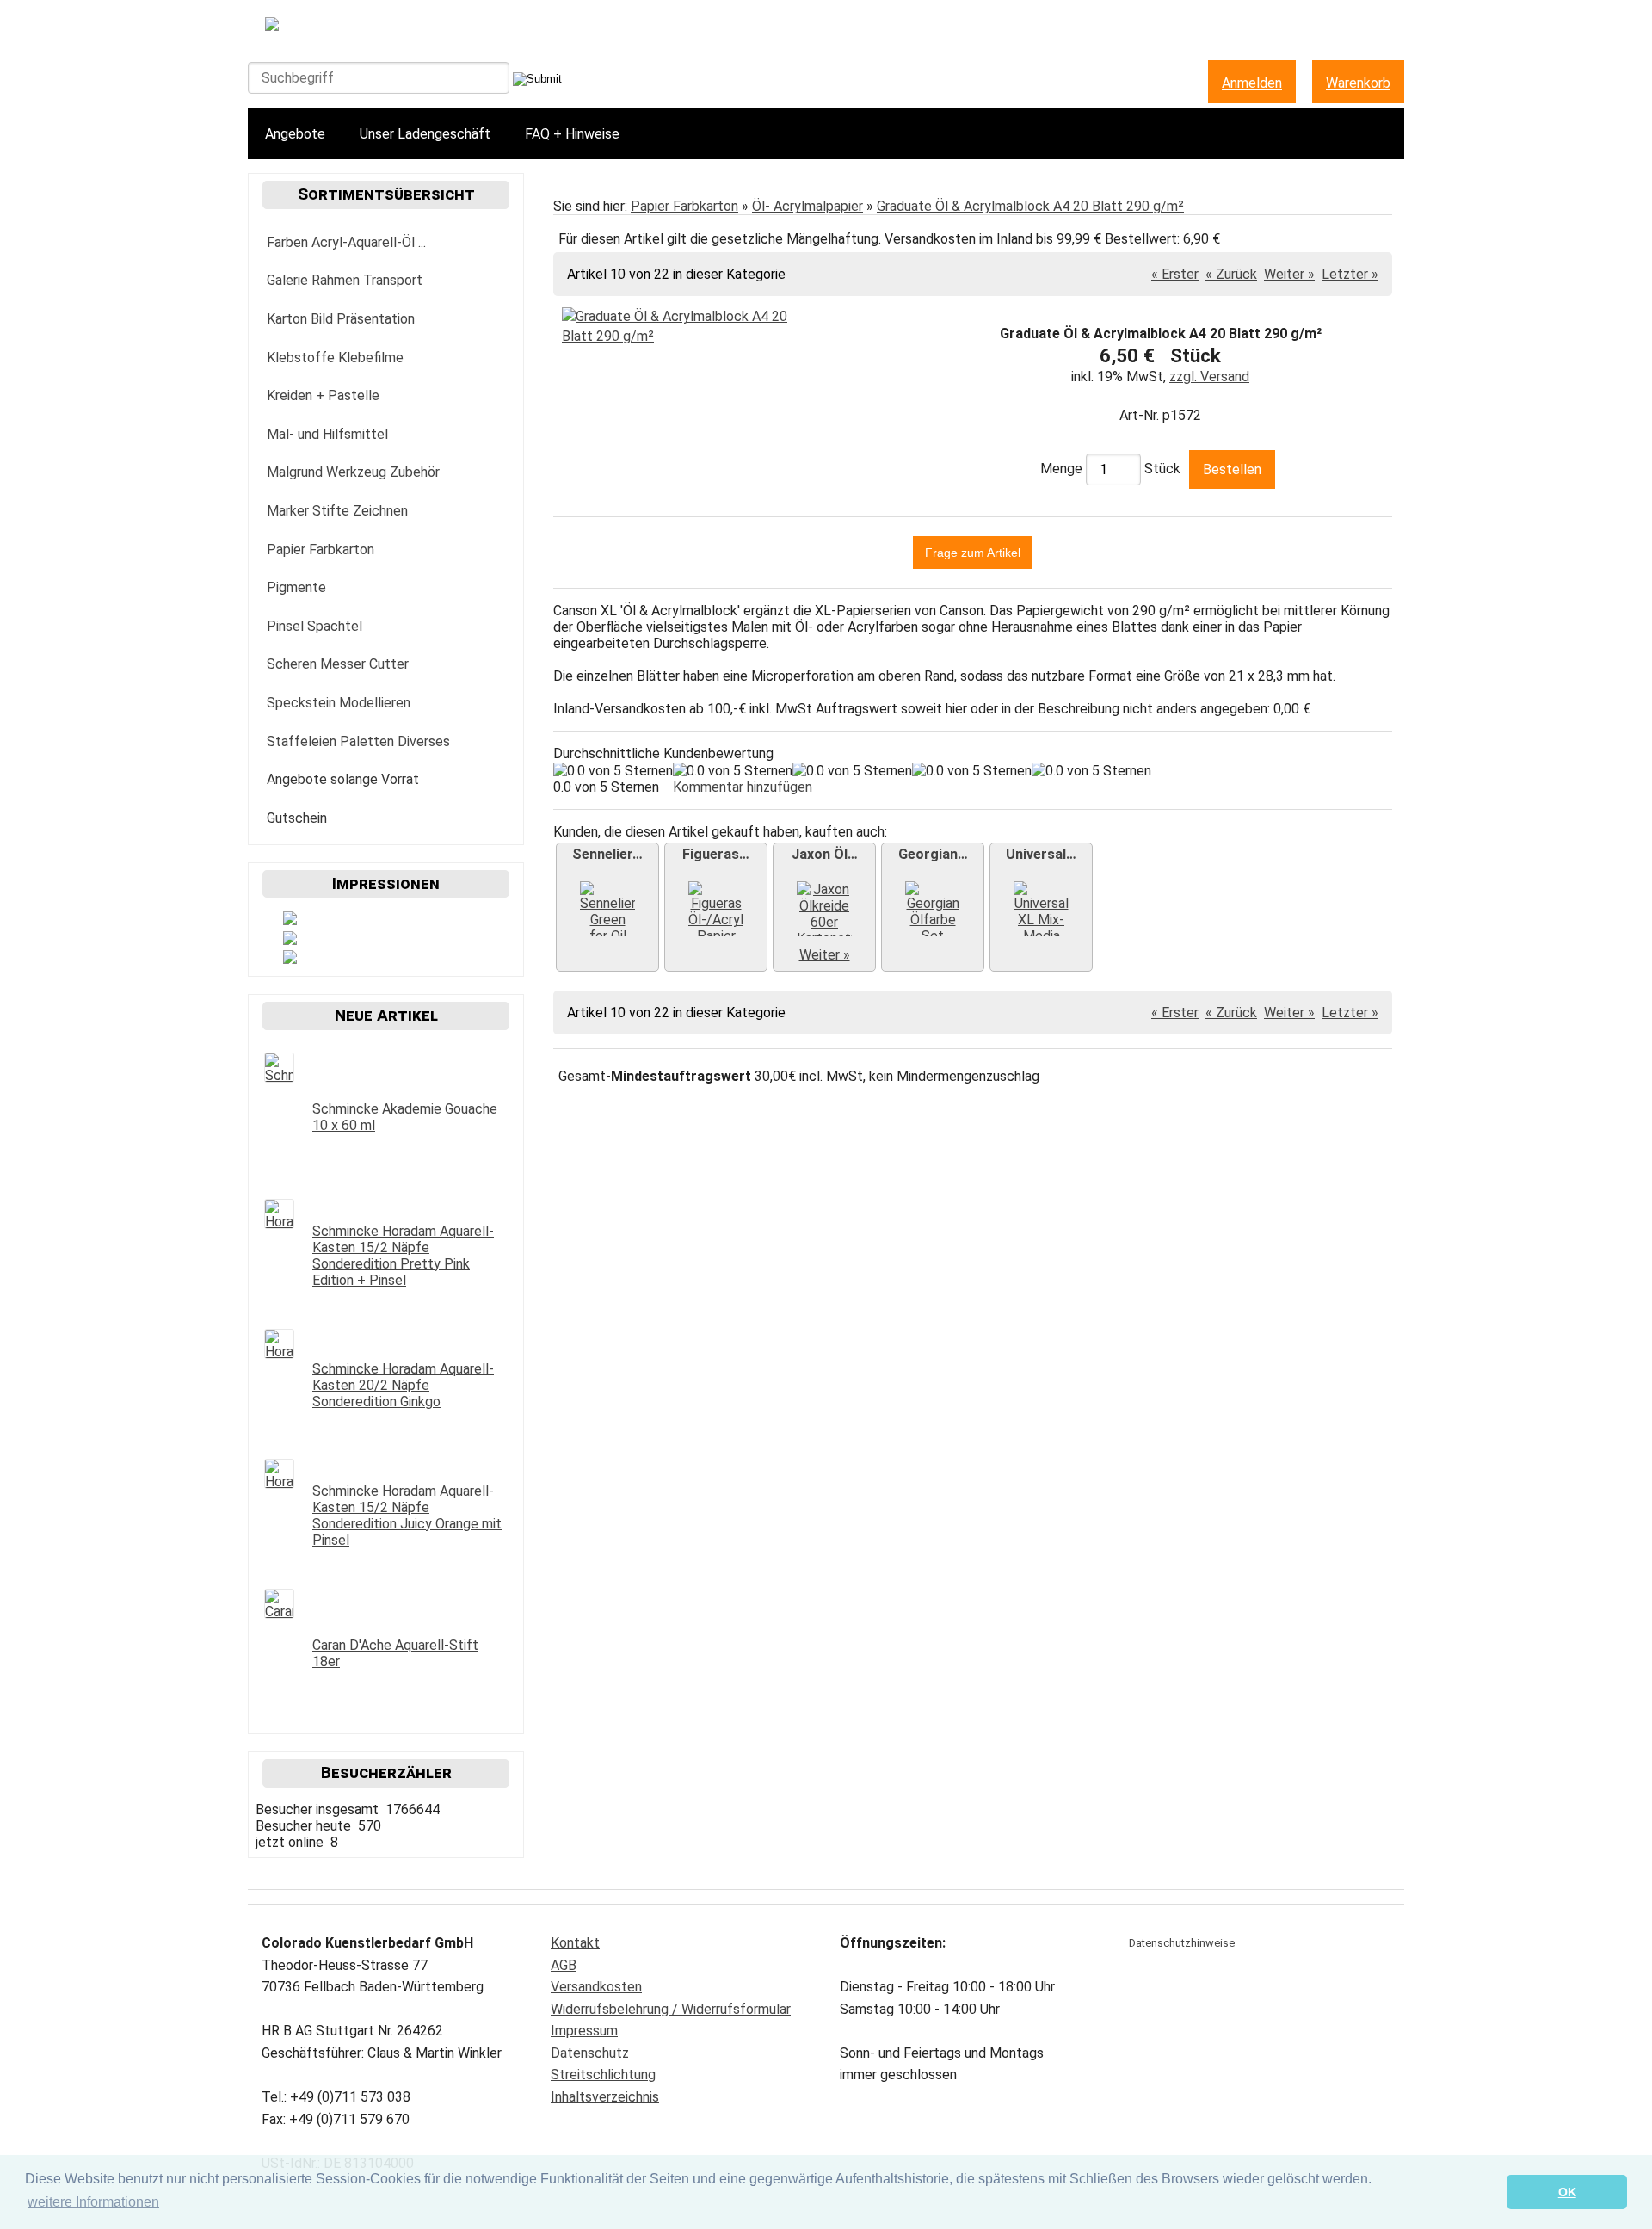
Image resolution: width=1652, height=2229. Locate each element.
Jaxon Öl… (825, 854)
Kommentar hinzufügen (743, 787)
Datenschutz (590, 2053)
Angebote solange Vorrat (343, 779)
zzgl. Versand (1209, 377)
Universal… (1041, 854)
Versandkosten (596, 1987)
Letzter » (1350, 274)
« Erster (1175, 274)
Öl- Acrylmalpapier (808, 206)
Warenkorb (1358, 83)
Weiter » (1289, 274)
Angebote (295, 134)
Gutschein (297, 818)
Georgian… (933, 854)
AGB (564, 1965)
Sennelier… (607, 854)
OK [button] (1567, 2192)
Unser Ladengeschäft (425, 134)
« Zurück (1231, 274)
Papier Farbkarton (684, 206)
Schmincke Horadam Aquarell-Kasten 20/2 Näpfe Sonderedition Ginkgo (403, 1385)
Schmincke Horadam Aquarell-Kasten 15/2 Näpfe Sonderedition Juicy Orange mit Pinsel (407, 1516)
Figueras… (716, 854)
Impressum (584, 2031)
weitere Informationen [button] (93, 2202)
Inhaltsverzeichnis (605, 2097)
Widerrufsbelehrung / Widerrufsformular (671, 2009)
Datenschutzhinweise (1182, 1943)
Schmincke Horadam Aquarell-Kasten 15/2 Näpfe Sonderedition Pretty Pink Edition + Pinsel (403, 1256)
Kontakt (575, 1943)
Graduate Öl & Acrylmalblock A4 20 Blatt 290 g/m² (1030, 206)
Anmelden (1252, 83)
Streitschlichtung (603, 2075)
